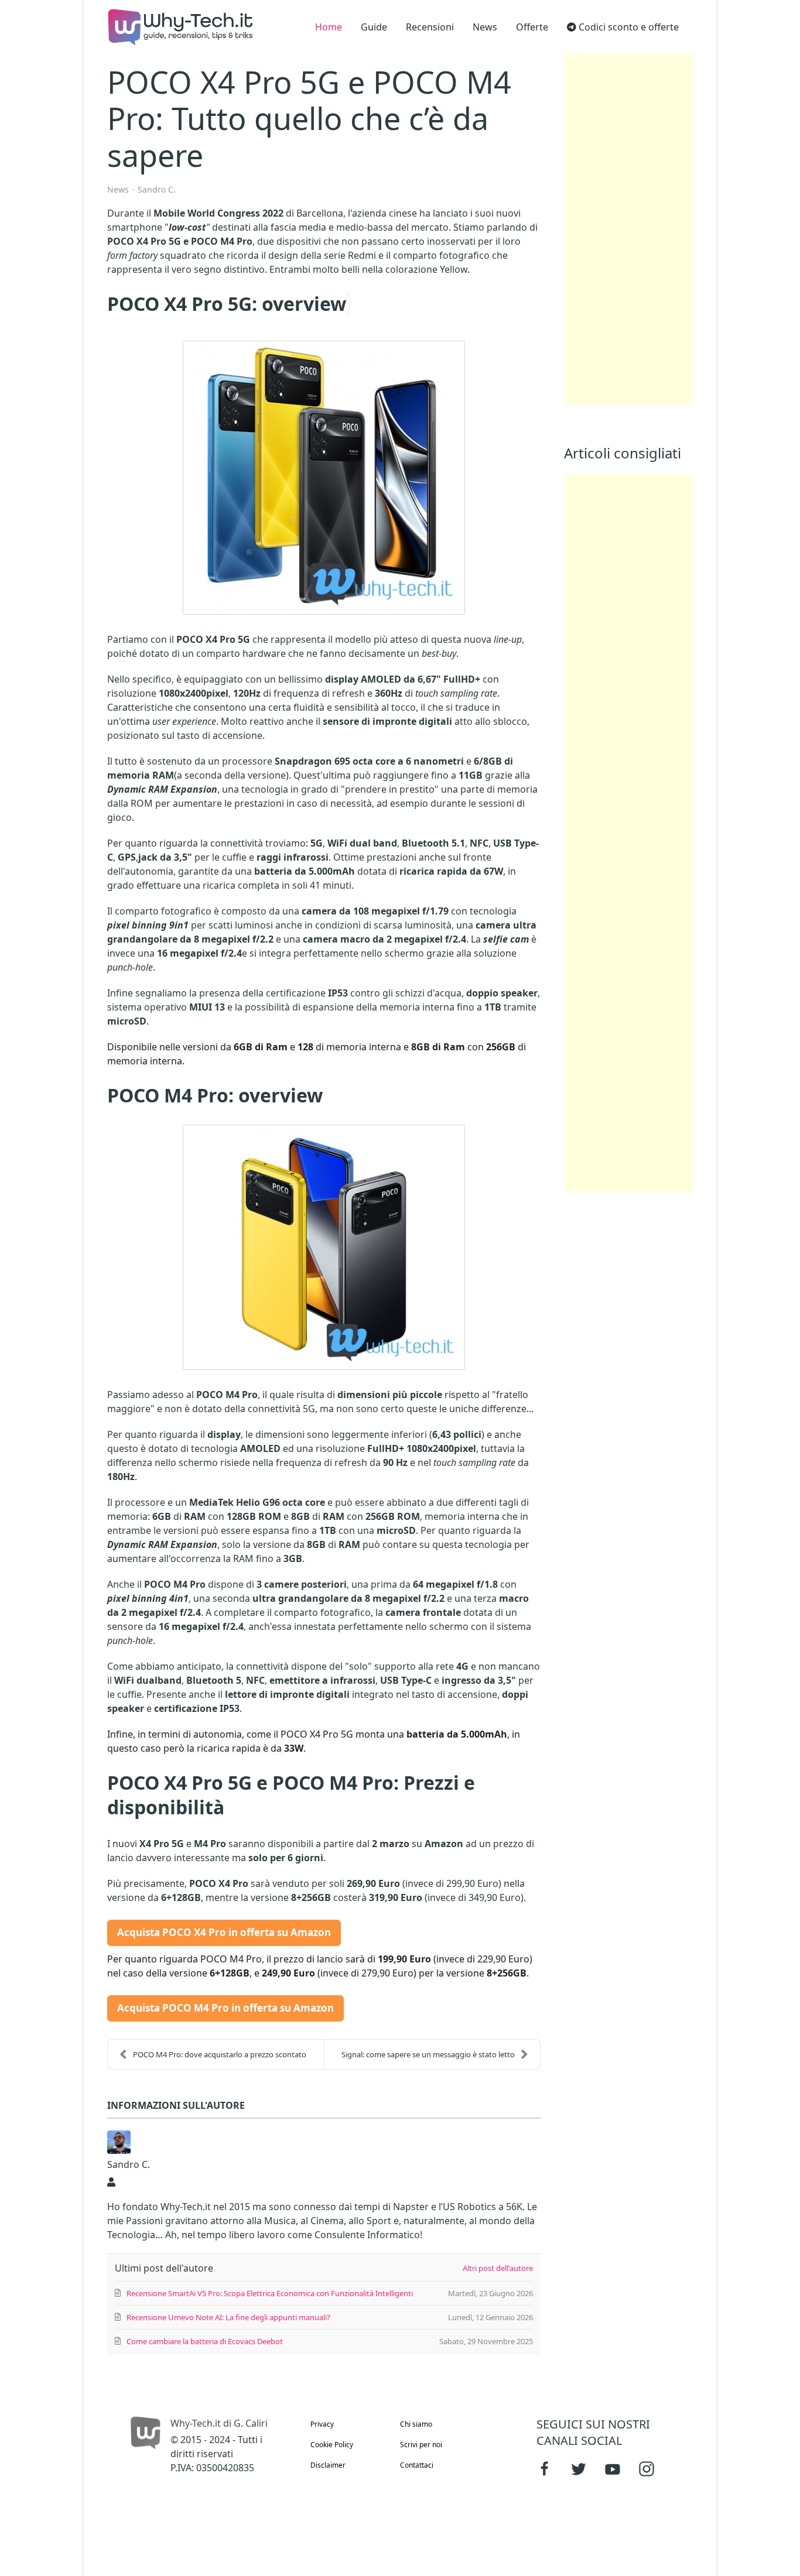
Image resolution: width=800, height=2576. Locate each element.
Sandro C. (157, 189)
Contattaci (417, 2465)
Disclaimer (328, 2465)
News (118, 190)
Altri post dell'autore (498, 2268)
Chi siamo (416, 2424)
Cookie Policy (332, 2445)
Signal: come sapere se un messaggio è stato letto (428, 2054)
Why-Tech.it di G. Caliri (219, 2423)
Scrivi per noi (421, 2445)
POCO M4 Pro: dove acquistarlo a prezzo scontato (220, 2054)
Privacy (322, 2424)
